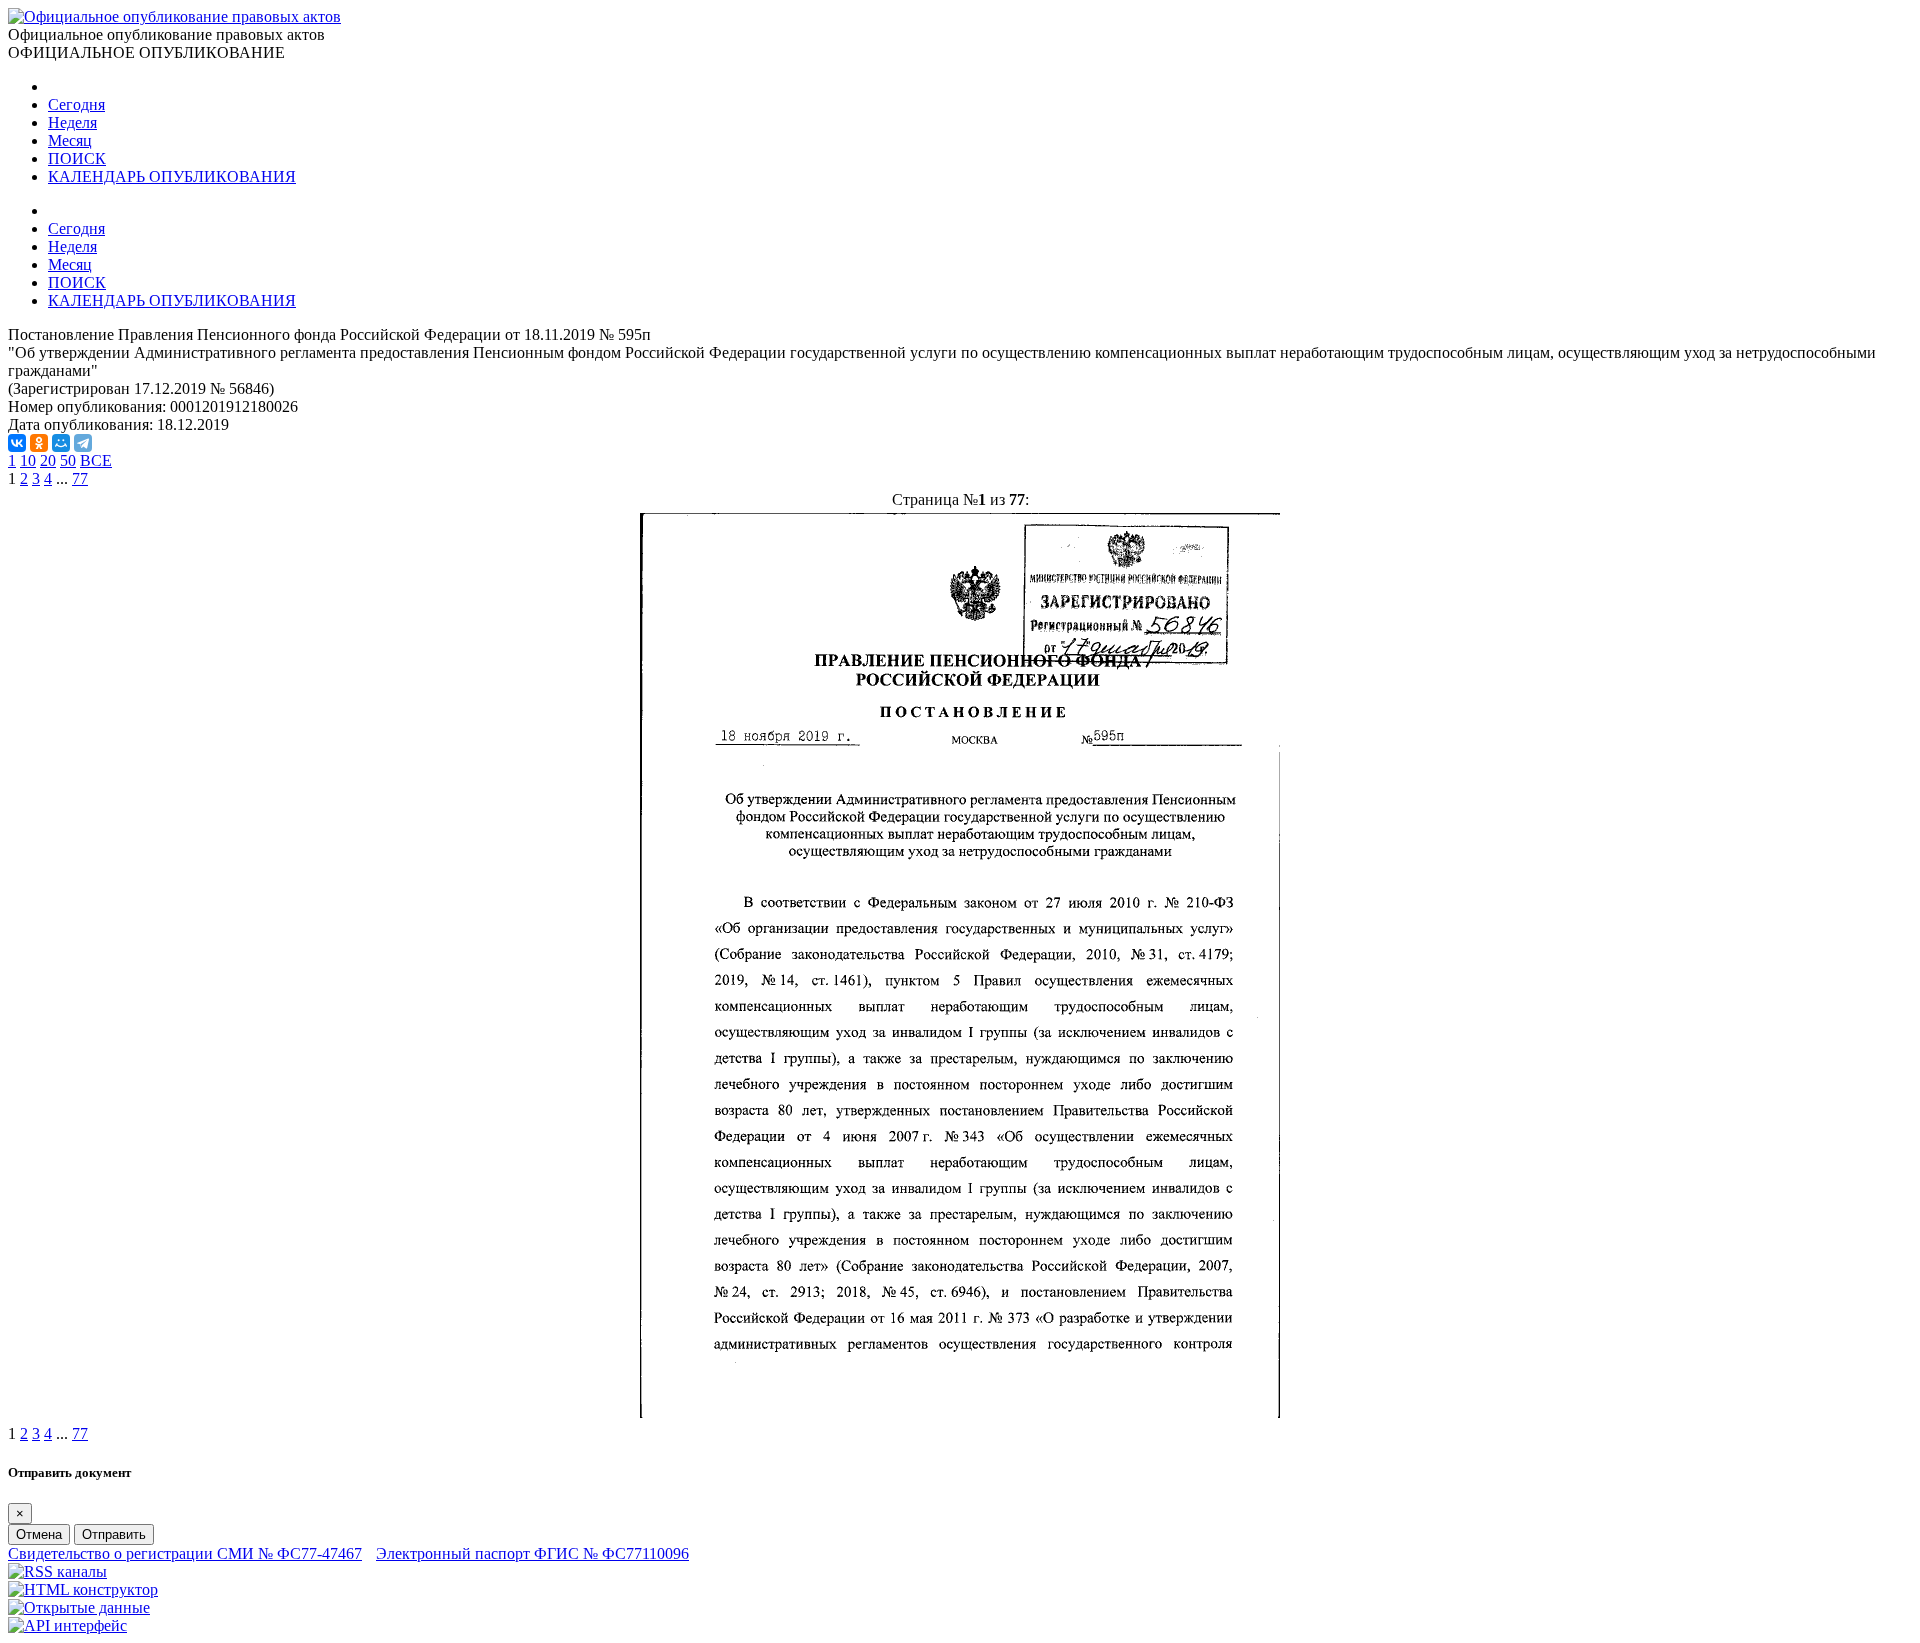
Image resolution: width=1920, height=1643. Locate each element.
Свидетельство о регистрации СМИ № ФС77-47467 (185, 1553)
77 (80, 478)
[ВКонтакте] (17, 443)
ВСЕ (96, 460)
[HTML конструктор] (83, 1589)
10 (28, 460)
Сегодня (76, 104)
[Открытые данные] (79, 1607)
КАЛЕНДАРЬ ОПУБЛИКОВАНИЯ (172, 176)
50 (68, 460)
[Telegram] (83, 443)
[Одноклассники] (39, 443)
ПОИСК (77, 158)
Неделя (72, 122)
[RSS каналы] (57, 1571)
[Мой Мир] (61, 443)
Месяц (70, 140)
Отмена (39, 1534)
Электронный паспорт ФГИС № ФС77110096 (532, 1553)
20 (48, 460)
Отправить (114, 1534)
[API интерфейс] (67, 1625)
